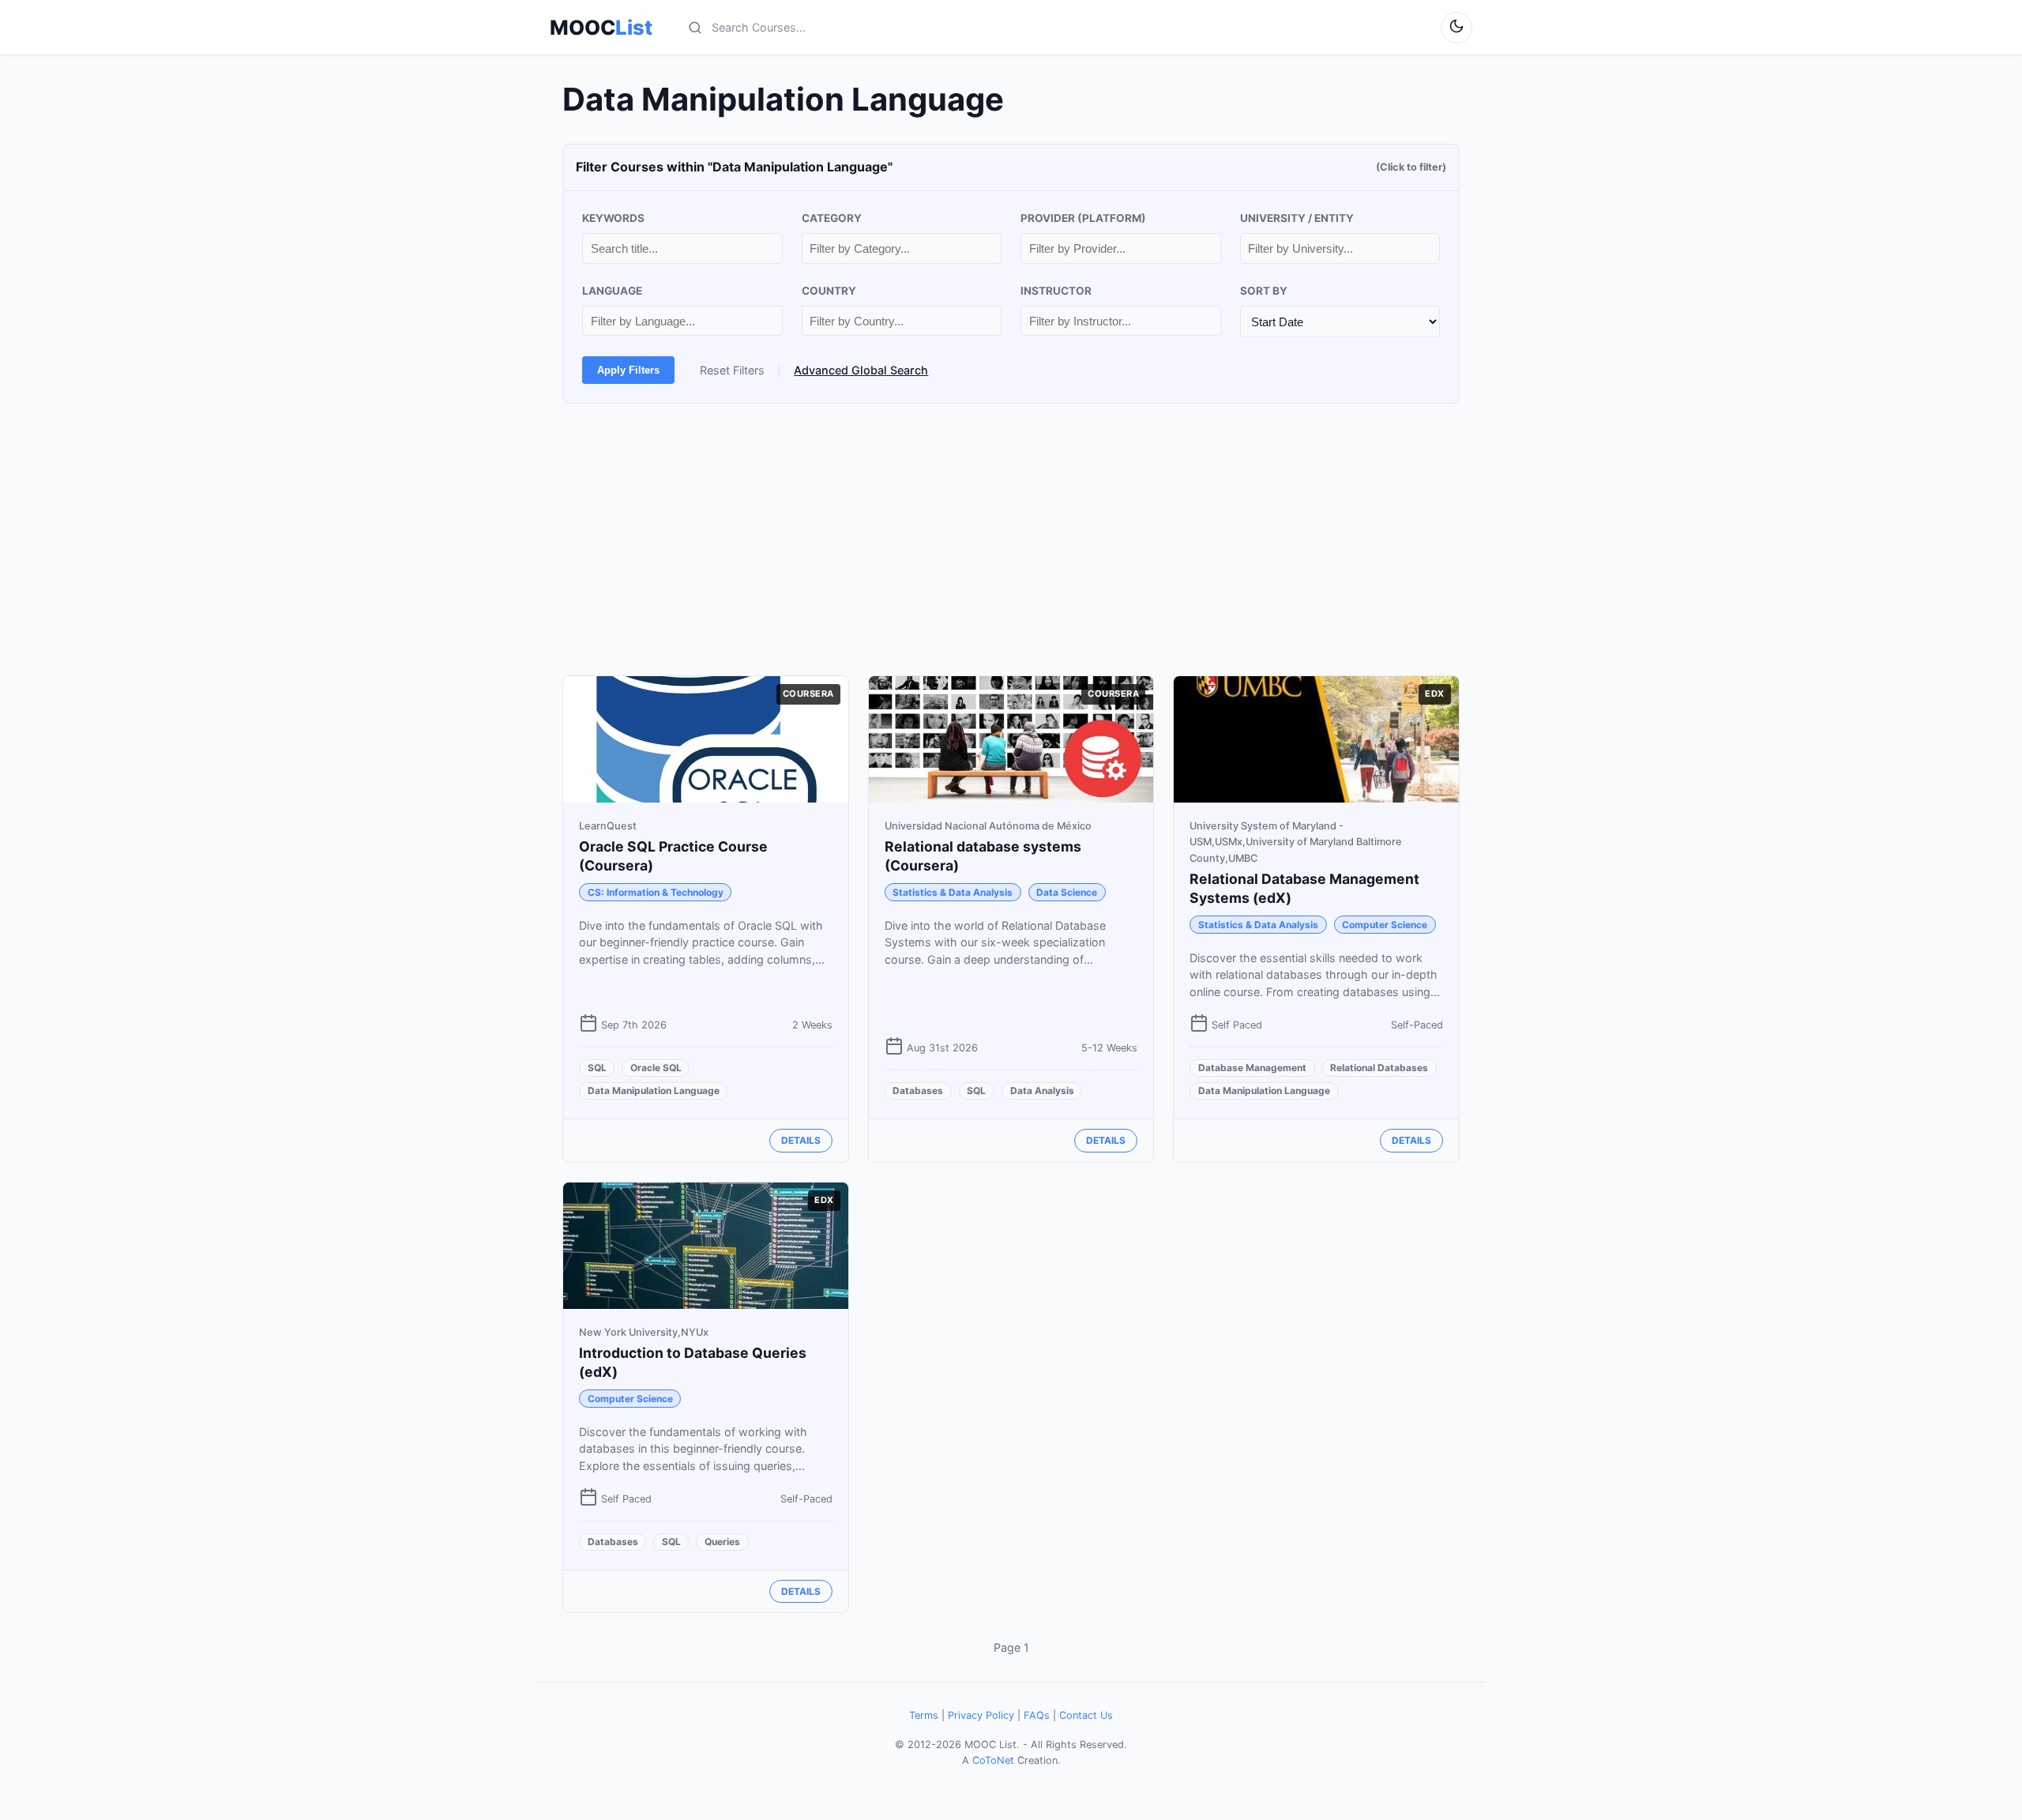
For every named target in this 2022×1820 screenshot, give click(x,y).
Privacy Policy (981, 1715)
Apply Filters (628, 370)
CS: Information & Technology (656, 892)
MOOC (601, 28)
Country (829, 291)
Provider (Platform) (1083, 218)
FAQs (1037, 1715)
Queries (722, 1542)
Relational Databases (1379, 1068)
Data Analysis (1042, 1090)
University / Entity (1297, 218)
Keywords (613, 218)
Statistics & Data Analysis (953, 892)
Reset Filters (732, 370)
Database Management (1252, 1068)
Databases (918, 1090)
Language (612, 291)
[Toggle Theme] (1456, 28)
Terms (924, 1715)
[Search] (695, 28)
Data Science (1067, 892)
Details (801, 1140)
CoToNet (993, 1760)
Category (832, 218)
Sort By (1264, 291)
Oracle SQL (656, 1068)
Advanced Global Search (861, 370)
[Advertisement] (1011, 540)
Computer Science (1385, 925)
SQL (597, 1068)
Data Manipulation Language (654, 1090)
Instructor (1056, 291)
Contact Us (1086, 1715)
